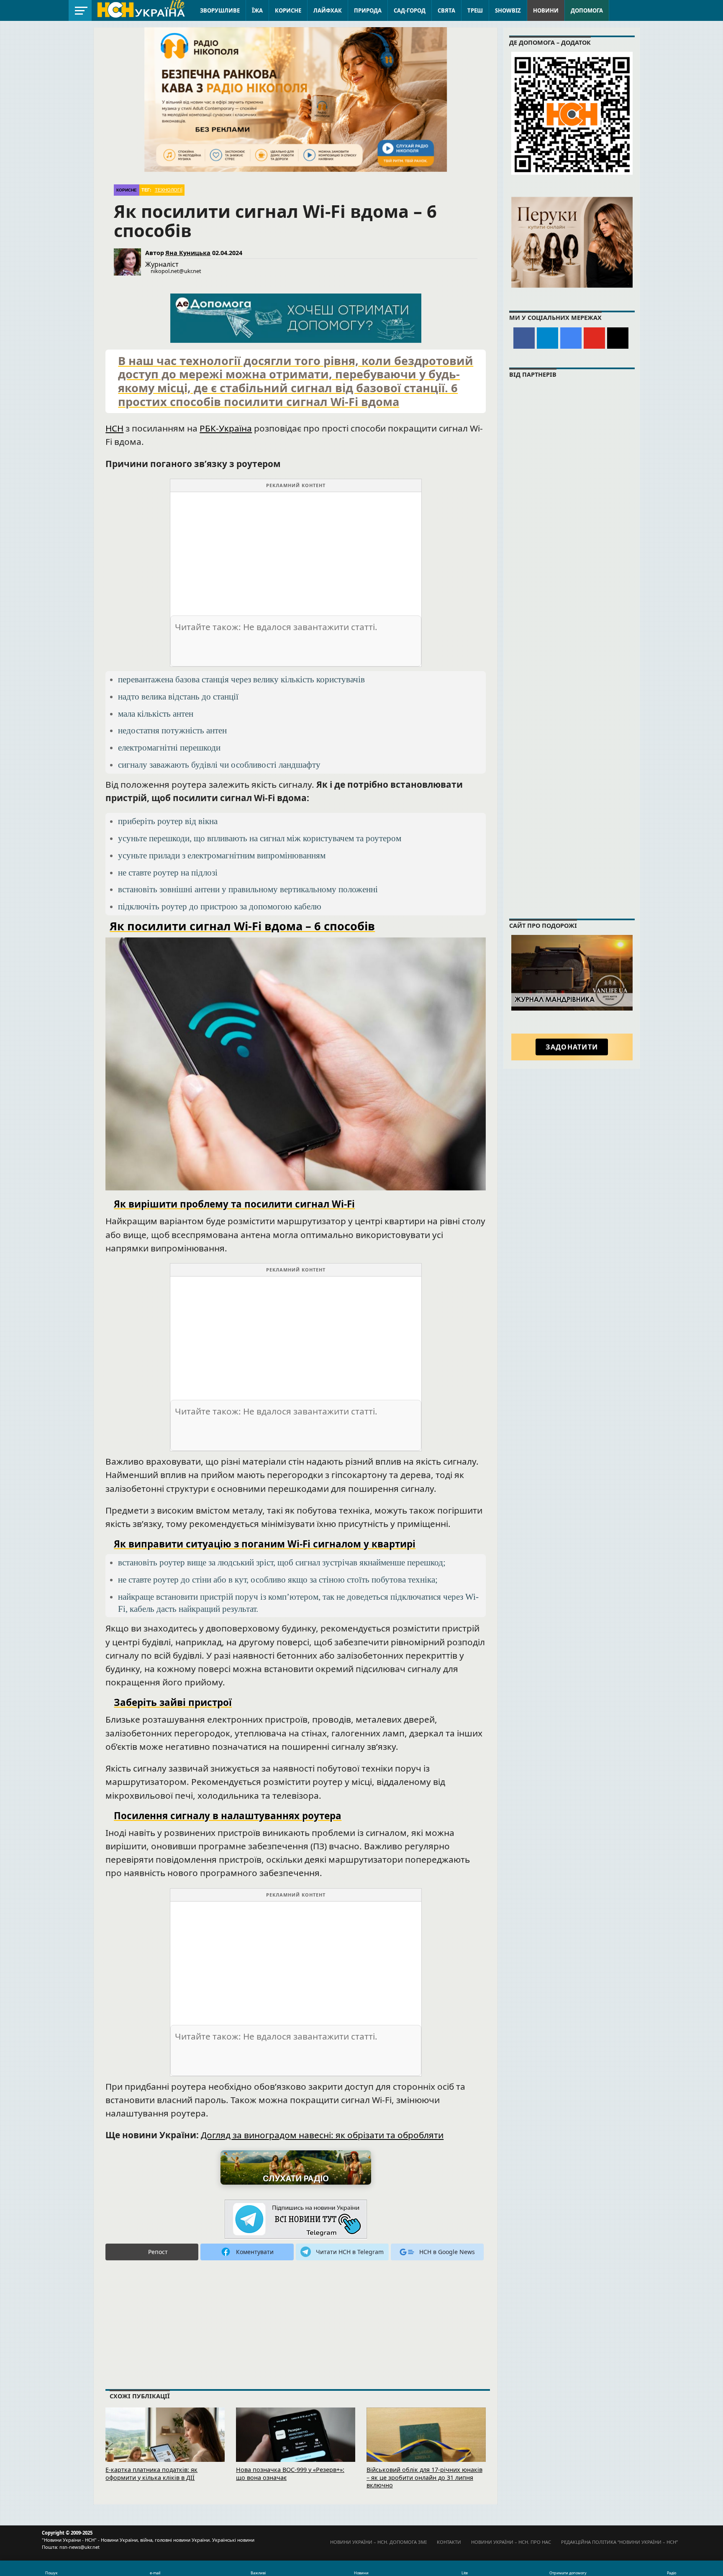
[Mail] (618, 338)
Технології (169, 190)
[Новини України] (141, 9)
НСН (114, 428)
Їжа (257, 10)
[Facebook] (524, 338)
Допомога (587, 10)
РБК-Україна (226, 428)
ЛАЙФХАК (328, 10)
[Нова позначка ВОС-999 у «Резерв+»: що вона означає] (296, 2446)
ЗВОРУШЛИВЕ (220, 10)
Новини (546, 10)
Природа (368, 10)
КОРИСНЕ (288, 10)
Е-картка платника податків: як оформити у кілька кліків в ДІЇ (151, 2474)
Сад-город (410, 10)
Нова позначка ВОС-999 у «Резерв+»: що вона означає (290, 2474)
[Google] (571, 338)
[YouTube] (594, 338)
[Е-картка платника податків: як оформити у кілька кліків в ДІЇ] (165, 2446)
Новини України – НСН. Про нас (511, 2542)
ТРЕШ (475, 10)
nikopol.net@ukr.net (176, 271)
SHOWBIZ (508, 10)
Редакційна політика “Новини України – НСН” (619, 2542)
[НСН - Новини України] (296, 2220)
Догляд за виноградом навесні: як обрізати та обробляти (322, 2135)
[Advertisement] (296, 551)
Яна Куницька (188, 253)
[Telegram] (547, 338)
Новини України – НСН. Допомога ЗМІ (378, 2542)
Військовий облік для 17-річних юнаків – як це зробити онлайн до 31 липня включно (424, 2477)
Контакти (449, 2542)
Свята (446, 10)
